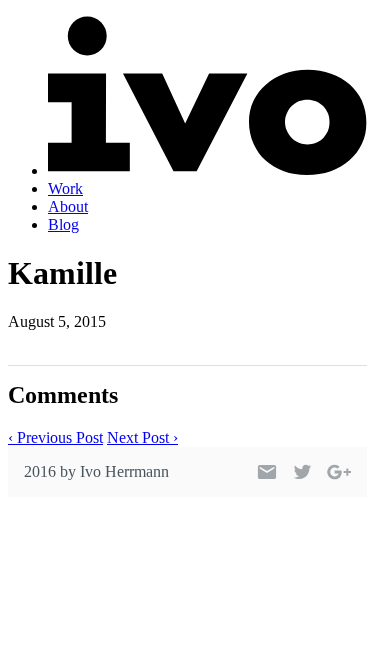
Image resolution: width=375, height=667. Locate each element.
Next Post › (142, 437)
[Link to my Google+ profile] (339, 472)
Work (65, 188)
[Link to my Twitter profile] (303, 472)
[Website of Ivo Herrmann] (207, 170)
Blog (63, 224)
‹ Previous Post (55, 437)
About (68, 206)
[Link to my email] (267, 472)
